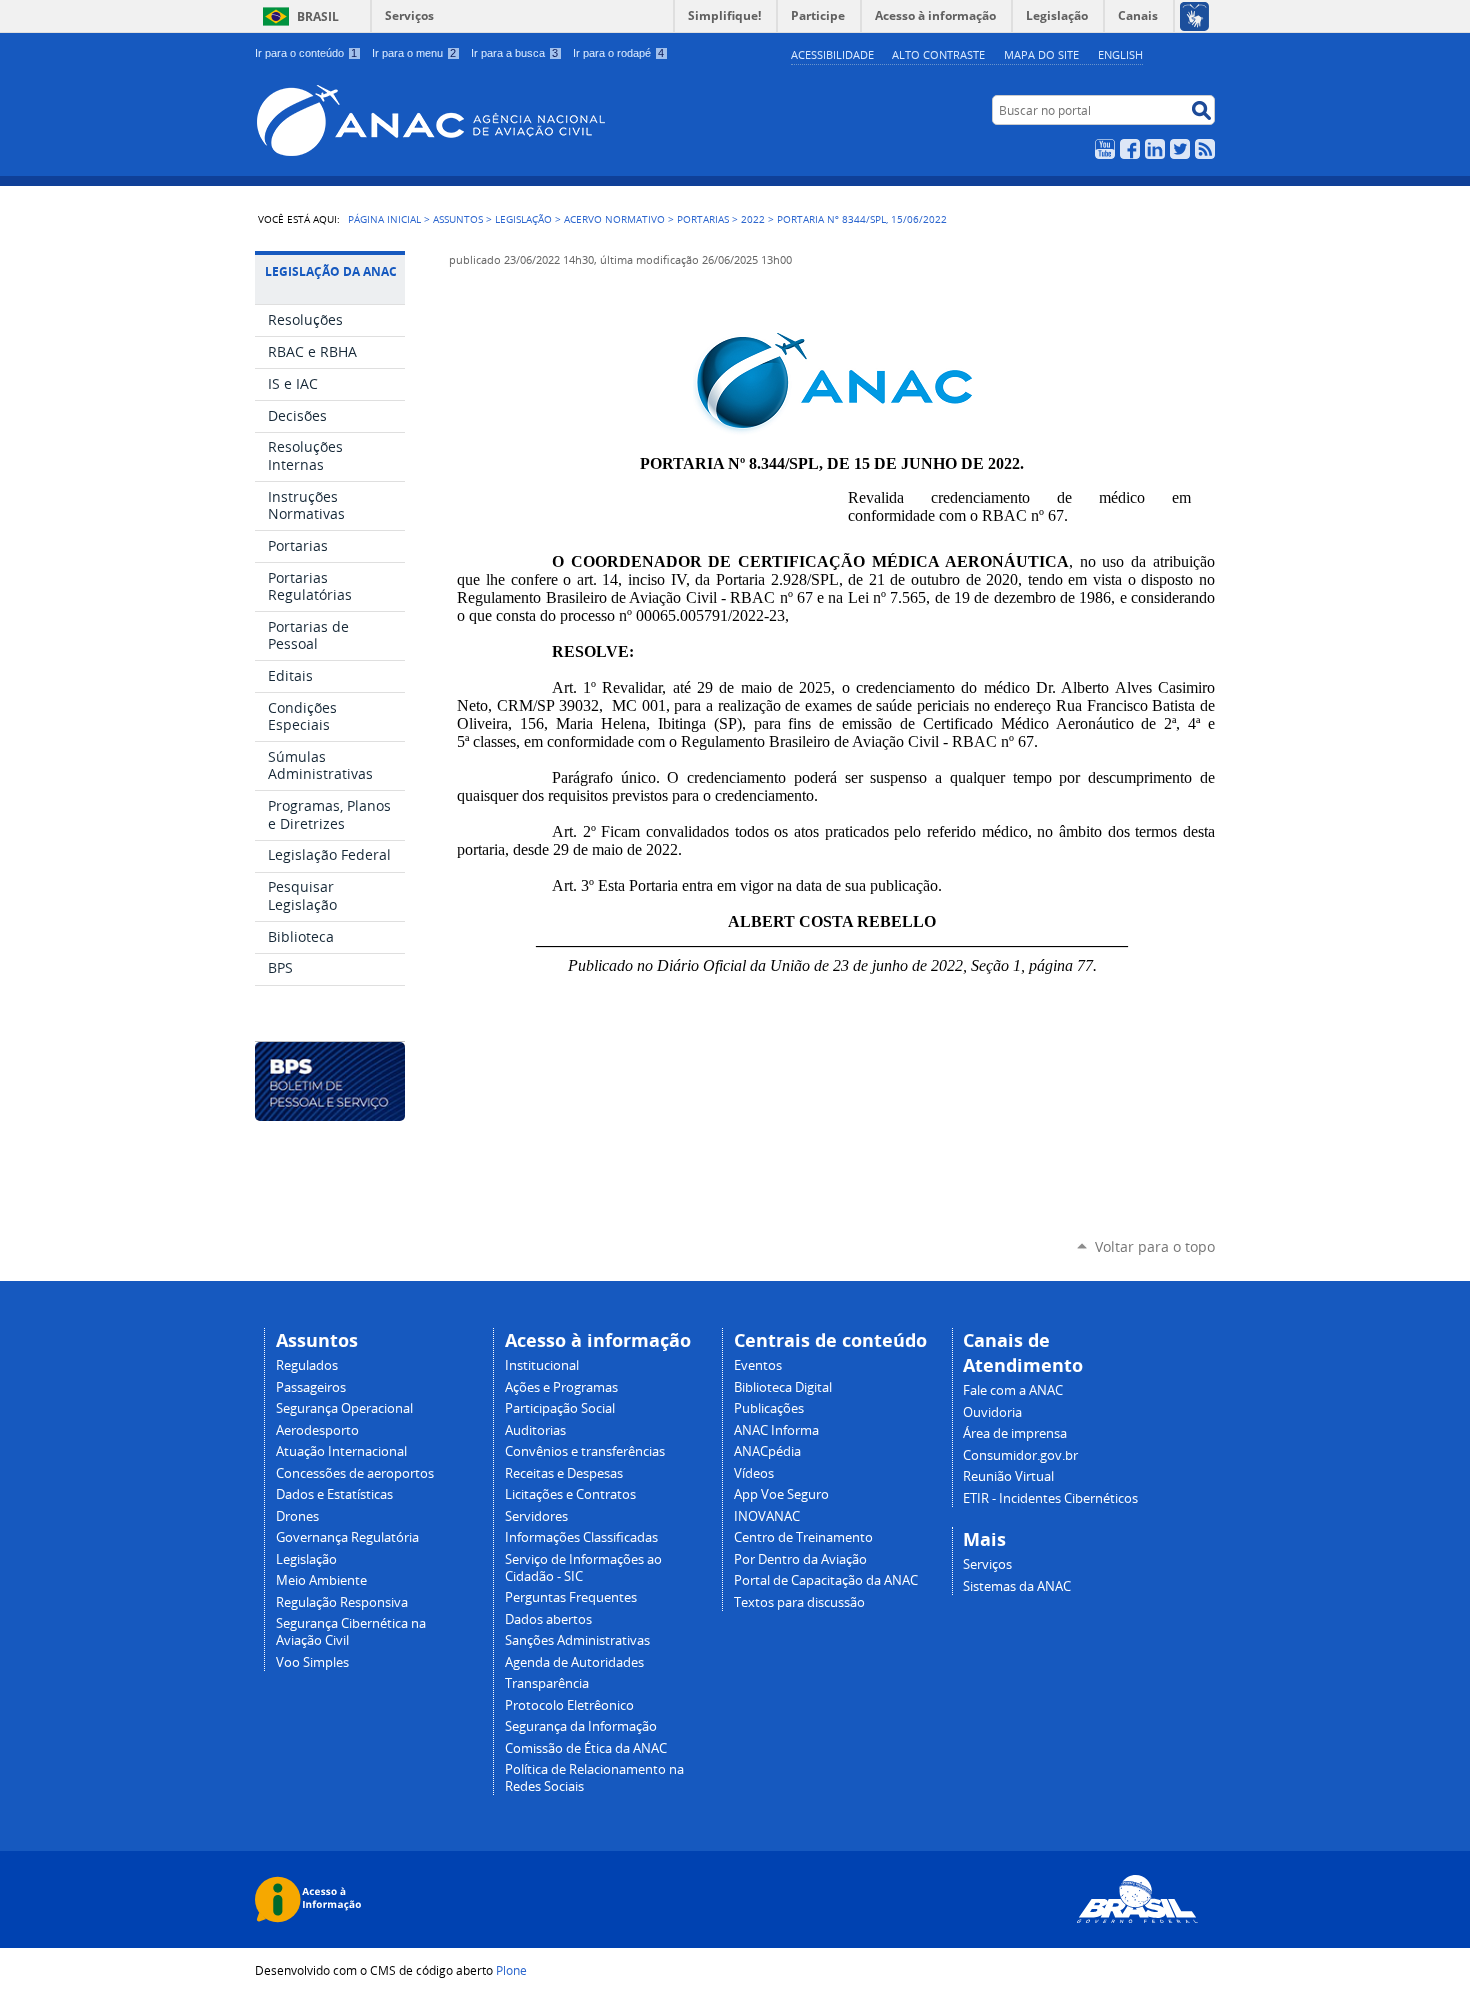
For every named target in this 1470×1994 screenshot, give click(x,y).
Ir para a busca (514, 53)
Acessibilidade (832, 54)
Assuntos (458, 219)
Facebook (1130, 149)
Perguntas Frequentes (571, 1597)
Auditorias (535, 1430)
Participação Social (560, 1408)
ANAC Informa (776, 1430)
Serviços (409, 15)
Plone (511, 1970)
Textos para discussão (799, 1602)
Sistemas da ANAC (1017, 1586)
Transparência (547, 1683)
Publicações (769, 1408)
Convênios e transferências (585, 1451)
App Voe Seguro (781, 1494)
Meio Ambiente (321, 1580)
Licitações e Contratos (570, 1494)
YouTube (1105, 149)
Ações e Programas (561, 1387)
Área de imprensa (1015, 1433)
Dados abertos (548, 1619)
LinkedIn (1155, 149)
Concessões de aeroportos (355, 1473)
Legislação (523, 219)
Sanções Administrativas (577, 1640)
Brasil (318, 16)
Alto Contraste (938, 54)
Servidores (536, 1516)
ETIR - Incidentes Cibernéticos (1050, 1498)
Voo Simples (312, 1662)
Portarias (703, 219)
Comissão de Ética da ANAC (586, 1748)
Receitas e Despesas (564, 1473)
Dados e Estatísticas (334, 1494)
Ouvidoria (992, 1412)
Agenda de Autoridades (574, 1662)
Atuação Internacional (341, 1451)
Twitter (1180, 149)
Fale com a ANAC (1013, 1390)
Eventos (758, 1365)
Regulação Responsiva (342, 1602)
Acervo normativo (614, 219)
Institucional (542, 1365)
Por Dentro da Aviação (800, 1559)
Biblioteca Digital (783, 1387)
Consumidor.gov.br (1020, 1455)
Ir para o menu (414, 53)
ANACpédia (767, 1451)
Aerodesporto (317, 1430)
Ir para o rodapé (618, 53)
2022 (753, 219)
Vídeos (754, 1473)
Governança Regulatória (347, 1537)
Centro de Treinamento (803, 1537)
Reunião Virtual (1008, 1476)
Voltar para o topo (1155, 1246)
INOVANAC (767, 1516)
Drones (297, 1516)
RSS (1205, 149)
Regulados (307, 1365)
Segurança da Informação (581, 1726)
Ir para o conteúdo (306, 53)
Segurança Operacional (344, 1408)
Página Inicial (384, 219)
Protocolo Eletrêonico (569, 1705)
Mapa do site (1041, 54)
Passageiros (311, 1387)
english (1120, 54)
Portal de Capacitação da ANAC (826, 1580)
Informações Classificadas (581, 1537)
